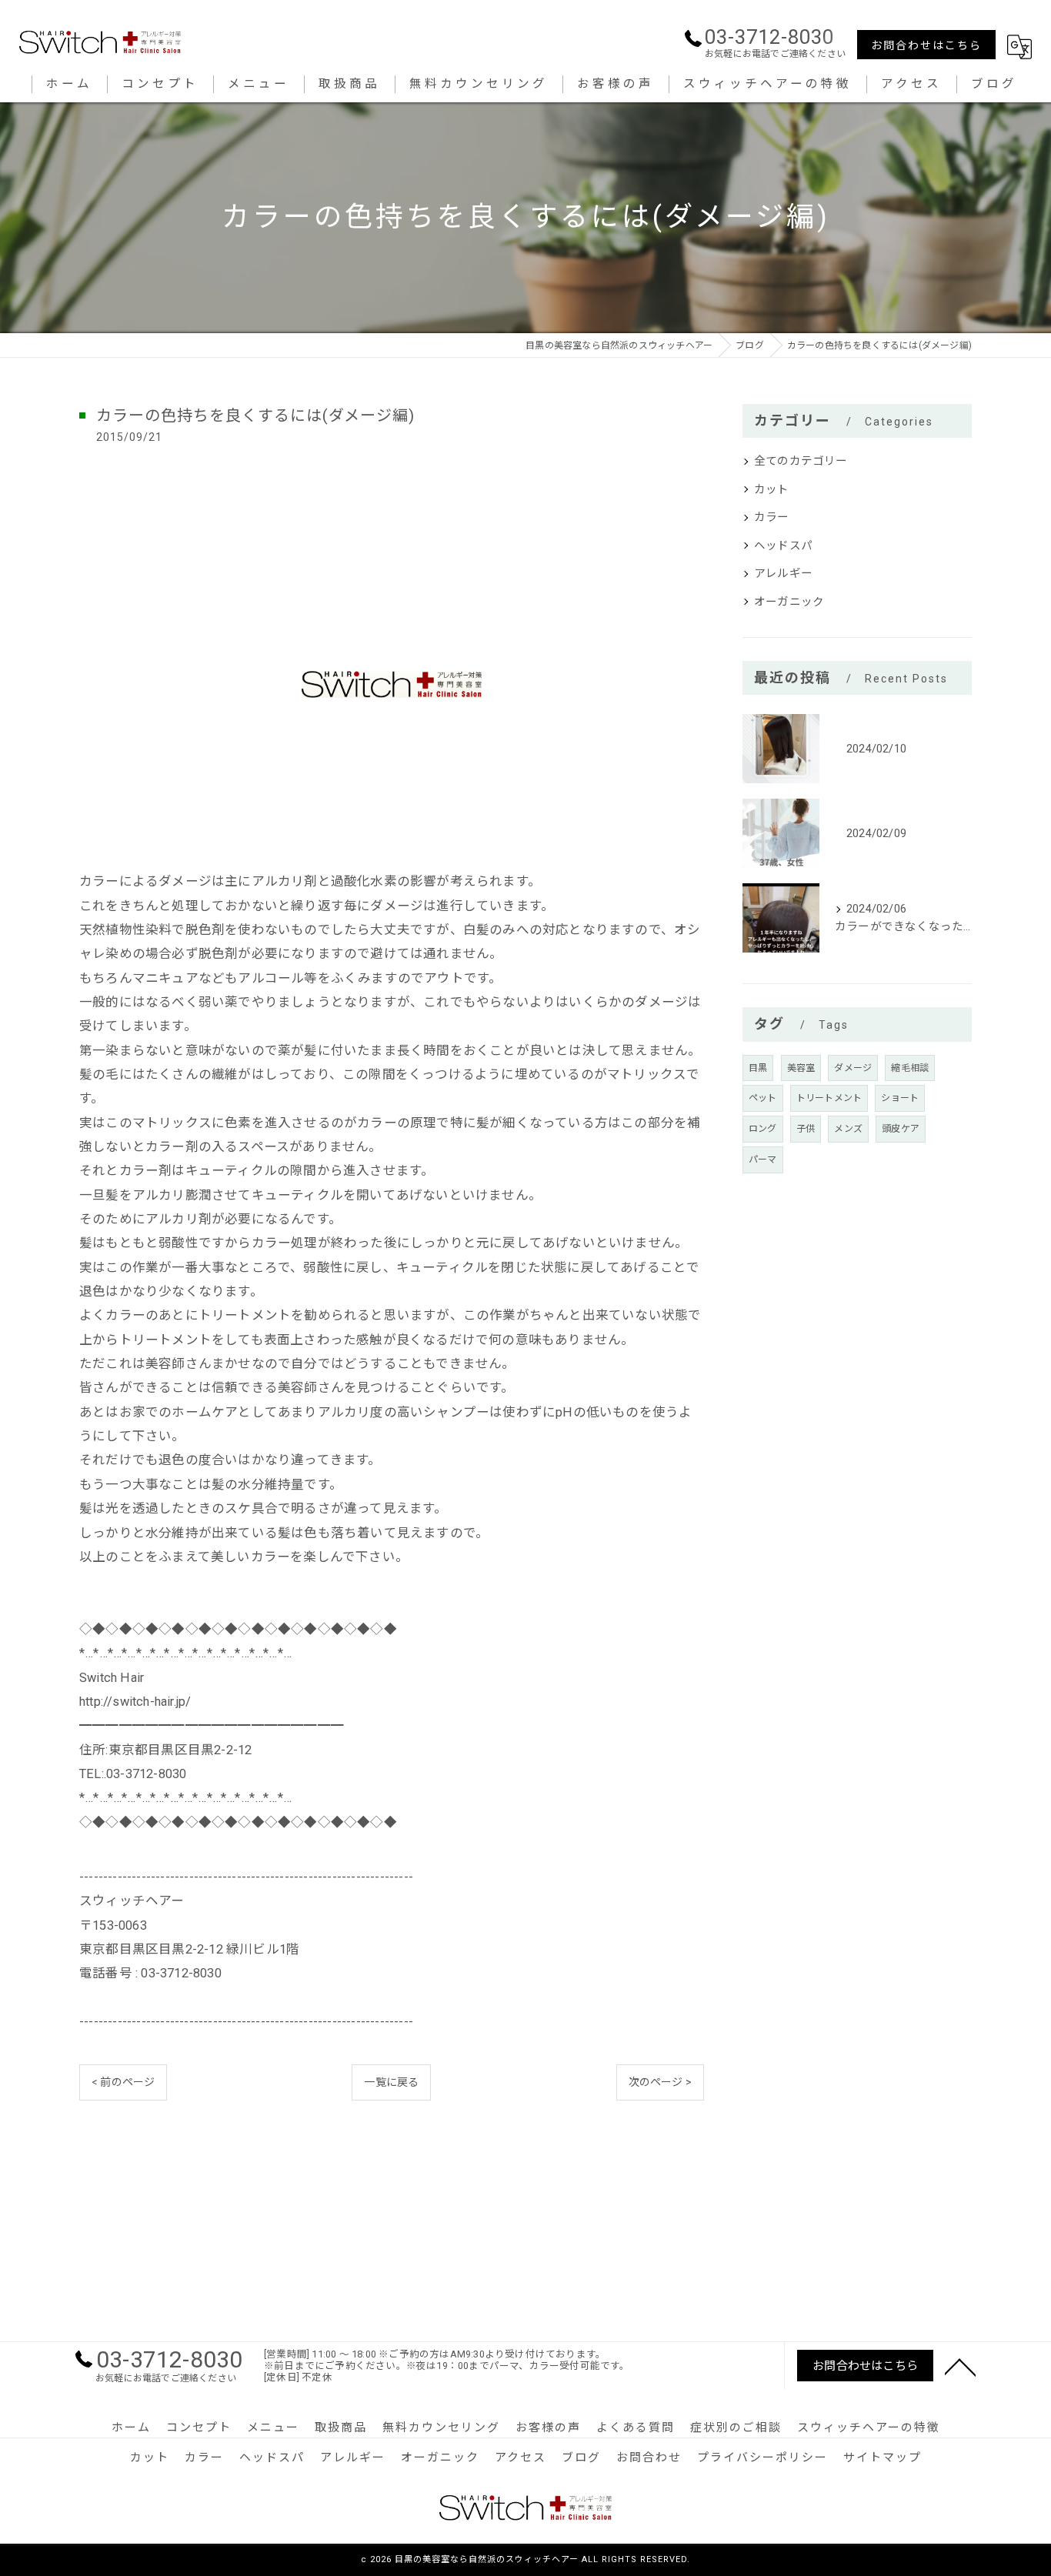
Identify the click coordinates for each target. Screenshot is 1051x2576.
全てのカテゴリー (801, 461)
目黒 (758, 1068)
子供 (806, 1129)
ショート (900, 1098)
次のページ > (660, 2082)
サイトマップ (883, 2458)
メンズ (848, 1129)
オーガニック (789, 602)
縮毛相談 (910, 1068)
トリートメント (829, 1098)
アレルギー (783, 574)
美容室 (801, 1068)
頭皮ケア (901, 1129)
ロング (763, 1129)
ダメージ (853, 1068)
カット (772, 490)
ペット (763, 1098)
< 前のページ (123, 2082)
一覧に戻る (391, 2082)
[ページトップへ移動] (960, 2366)
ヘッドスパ (783, 546)
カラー (772, 517)
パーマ (763, 1160)
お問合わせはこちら (926, 45)
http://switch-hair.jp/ (135, 1702)
